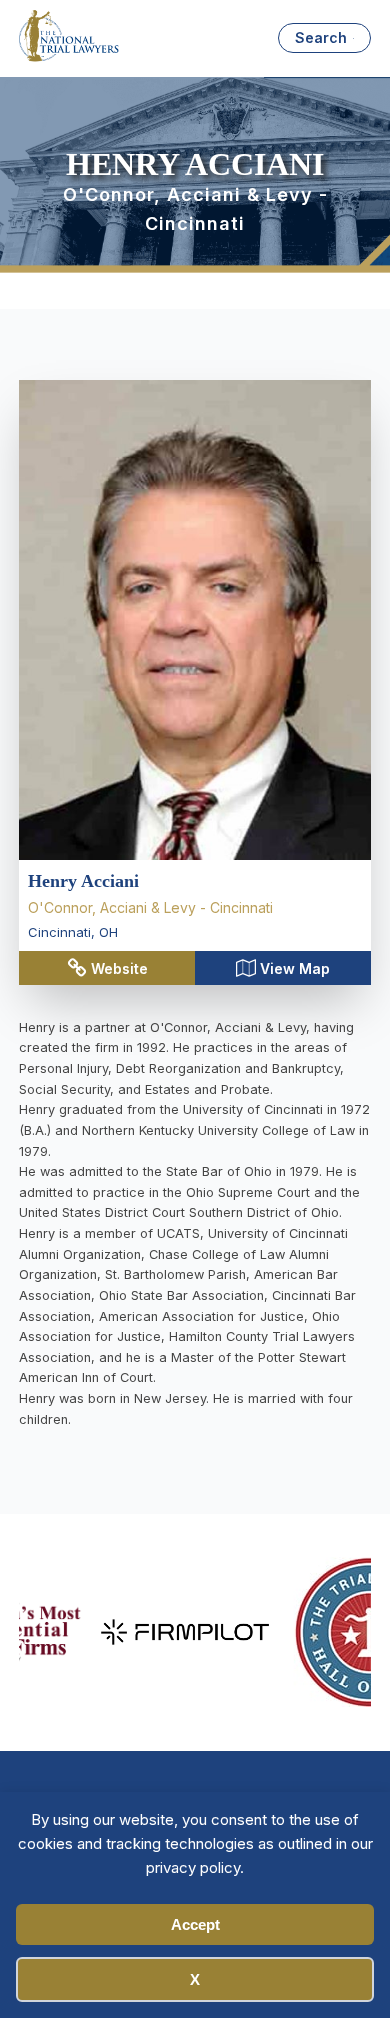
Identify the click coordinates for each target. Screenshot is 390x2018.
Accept (195, 1924)
